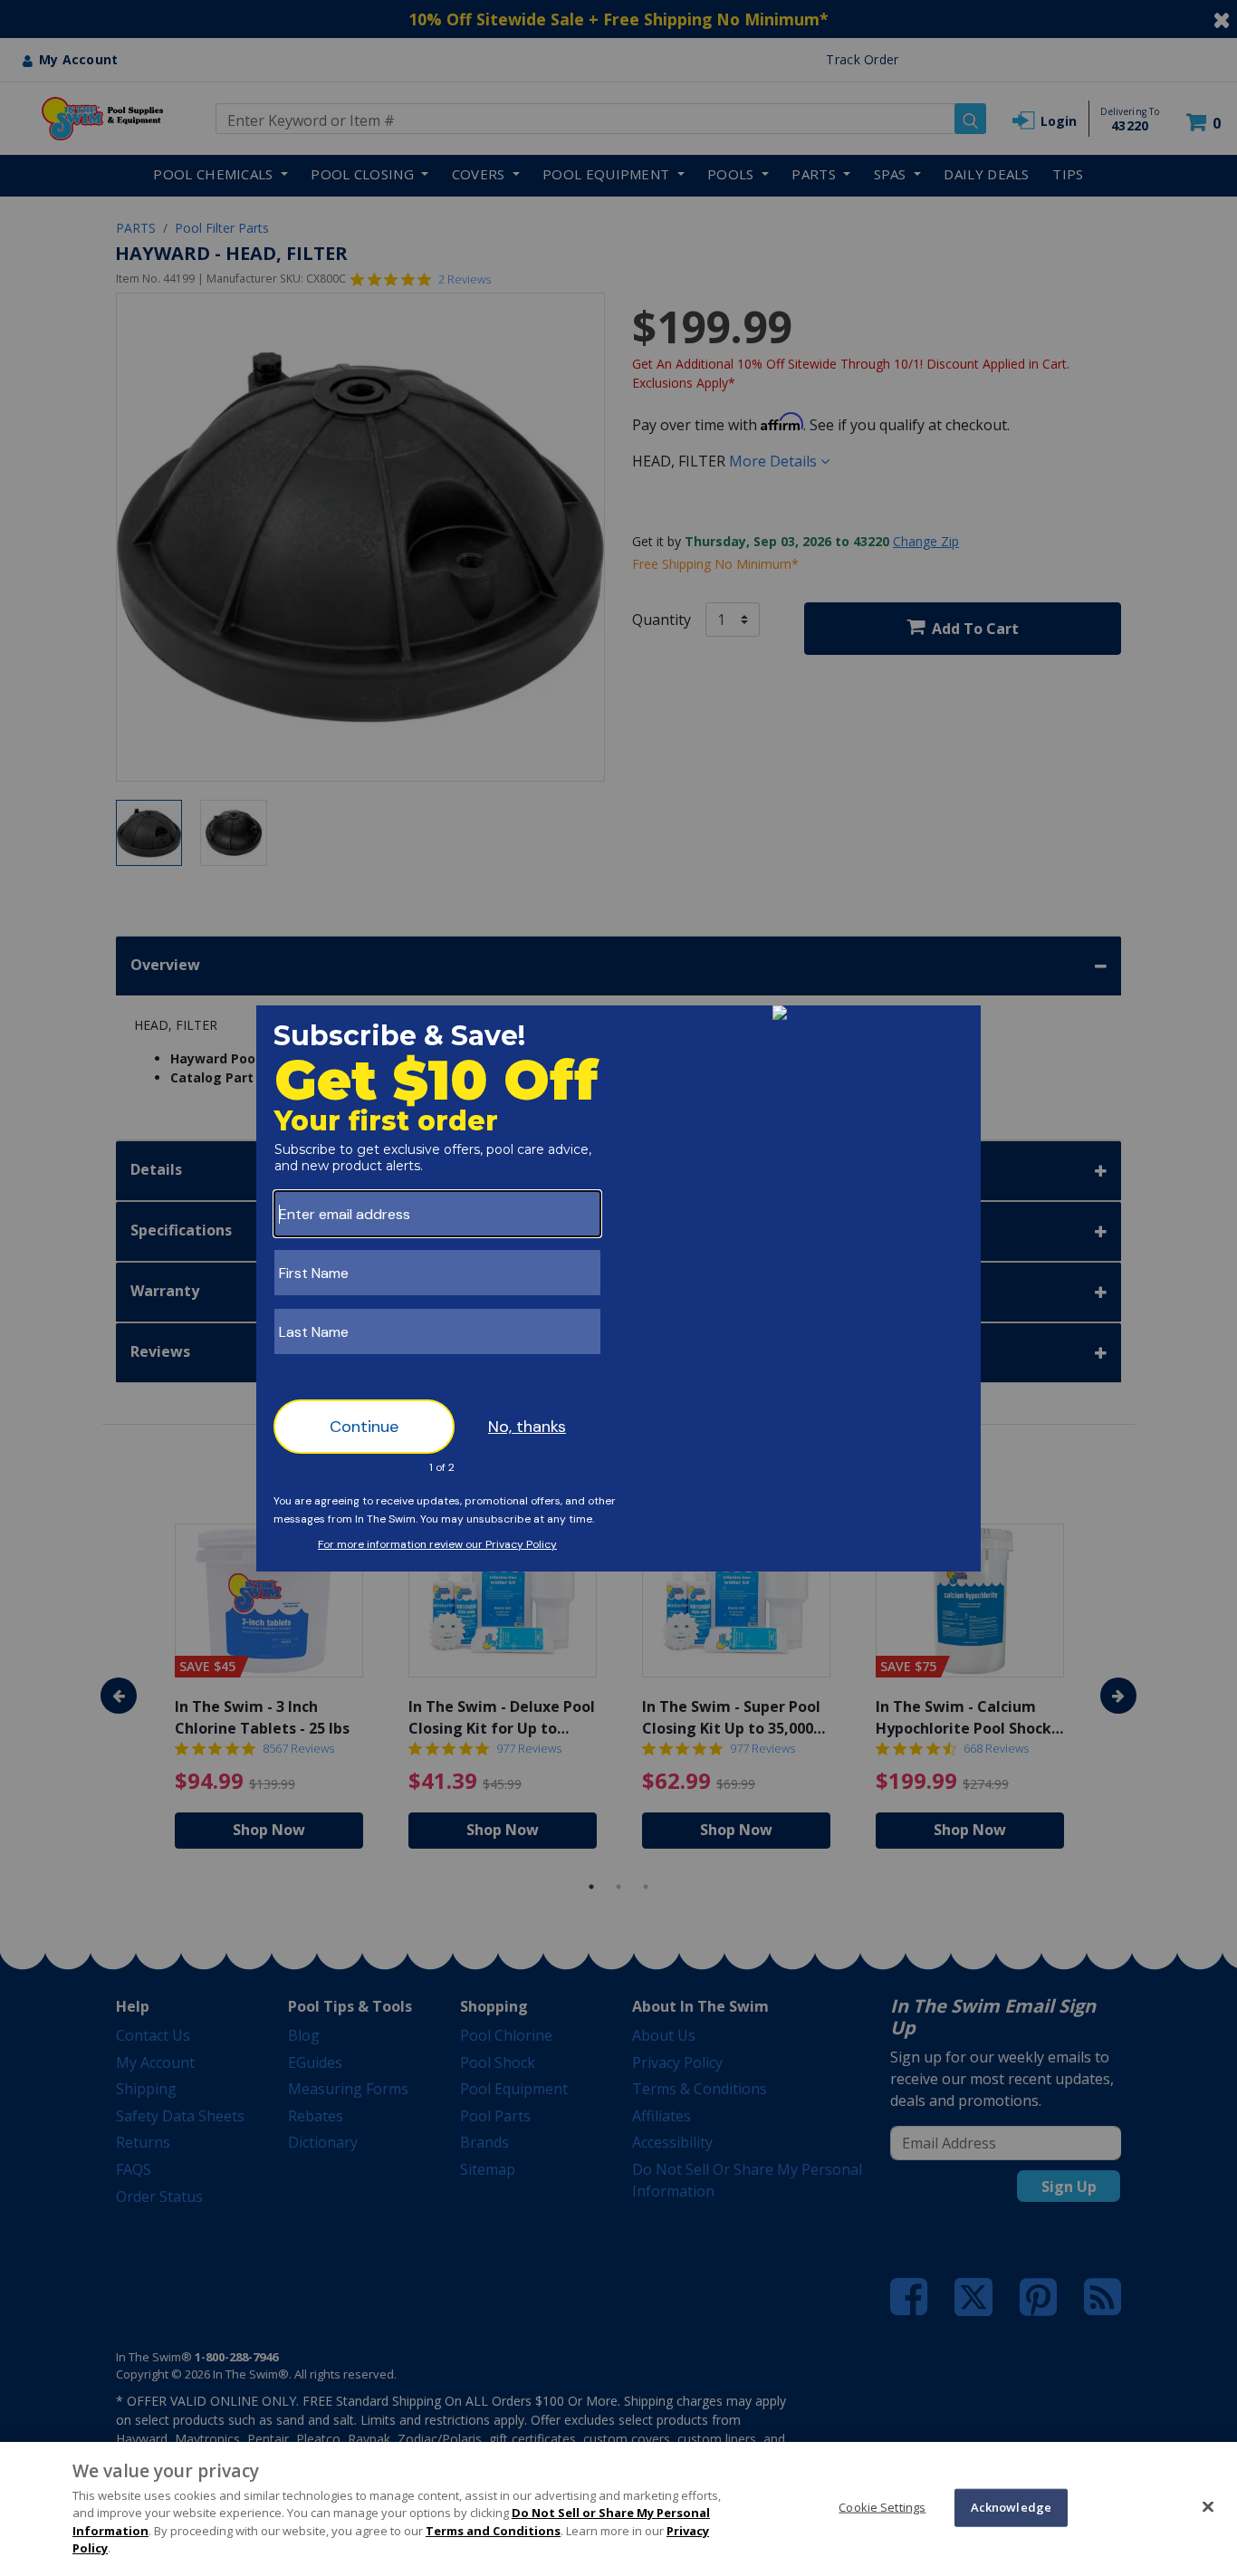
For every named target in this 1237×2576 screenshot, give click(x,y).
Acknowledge (1011, 2507)
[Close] (1208, 2506)
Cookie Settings (882, 2507)
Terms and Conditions (493, 2531)
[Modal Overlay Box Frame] (618, 1288)
